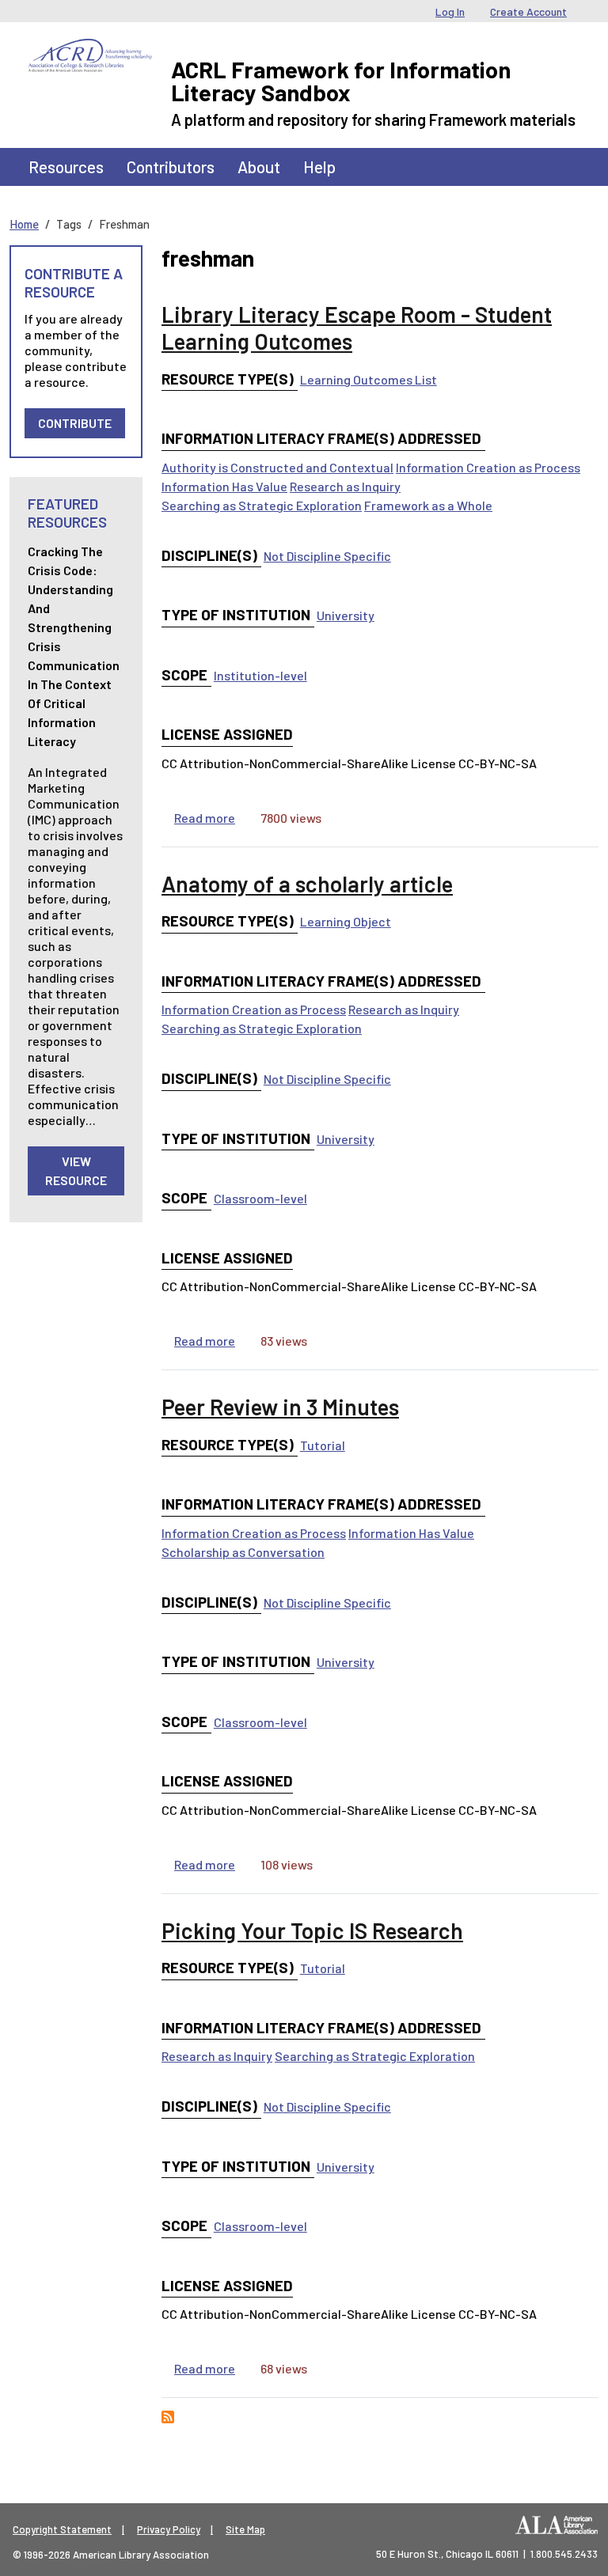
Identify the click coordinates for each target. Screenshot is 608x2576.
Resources (66, 167)
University (346, 615)
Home (24, 224)
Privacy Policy (169, 2529)
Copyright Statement (62, 2529)
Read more (205, 818)
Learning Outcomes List (369, 379)
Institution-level (260, 675)
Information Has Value (224, 486)
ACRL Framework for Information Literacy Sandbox (341, 81)
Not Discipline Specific (327, 556)
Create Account (528, 11)
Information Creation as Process (488, 467)
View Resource (76, 1171)
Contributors (171, 167)
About (259, 167)
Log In (450, 11)
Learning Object (346, 921)
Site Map (245, 2529)
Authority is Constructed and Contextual (277, 467)
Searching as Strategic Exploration (262, 505)
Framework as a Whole (428, 505)
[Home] (90, 51)
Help (319, 167)
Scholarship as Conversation (243, 1552)
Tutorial (323, 1445)
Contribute (75, 423)
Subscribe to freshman (168, 2417)
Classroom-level (260, 1198)
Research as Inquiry (345, 486)
